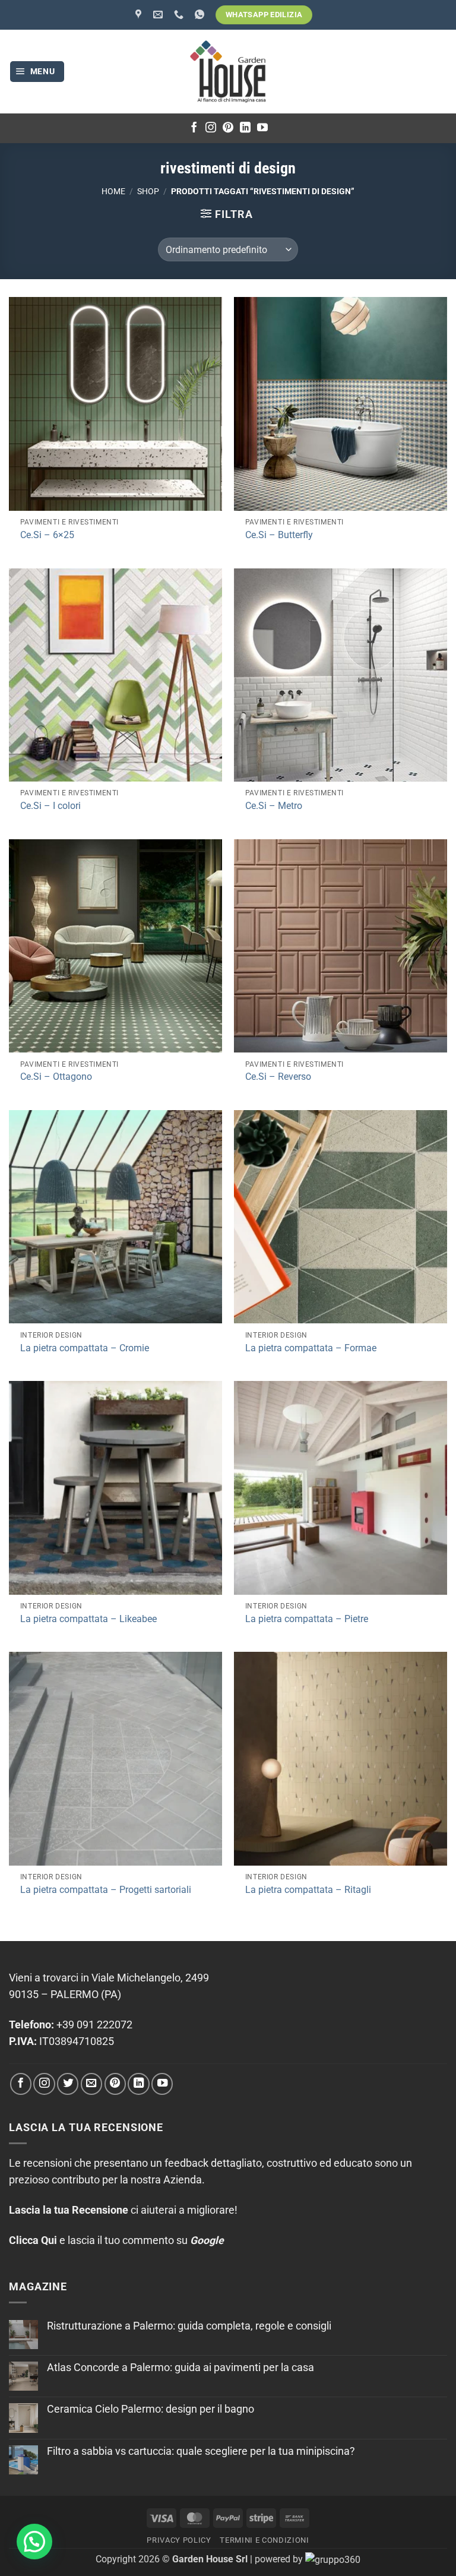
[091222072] (180, 15)
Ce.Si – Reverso (278, 1077)
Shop (148, 191)
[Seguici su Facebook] (194, 128)
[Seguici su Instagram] (211, 128)
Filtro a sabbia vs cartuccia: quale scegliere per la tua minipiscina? (201, 2451)
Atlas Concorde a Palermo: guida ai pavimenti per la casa (180, 2368)
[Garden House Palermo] (140, 15)
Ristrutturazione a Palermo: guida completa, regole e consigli (189, 2326)
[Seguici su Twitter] (68, 2084)
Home (113, 191)
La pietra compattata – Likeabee (88, 1619)
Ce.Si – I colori (50, 806)
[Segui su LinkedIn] (245, 128)
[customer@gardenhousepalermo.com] (159, 15)
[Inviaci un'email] (91, 2084)
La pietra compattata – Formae (311, 1348)
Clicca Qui (33, 2240)
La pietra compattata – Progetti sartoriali (106, 1890)
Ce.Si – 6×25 (47, 535)
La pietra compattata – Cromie (85, 1348)
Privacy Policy (179, 2540)
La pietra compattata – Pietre (307, 1619)
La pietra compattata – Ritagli (308, 1890)
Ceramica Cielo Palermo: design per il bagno (151, 2409)
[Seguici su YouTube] (262, 128)
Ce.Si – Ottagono (56, 1077)
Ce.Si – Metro (274, 806)
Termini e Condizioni (264, 2540)
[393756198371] (201, 15)
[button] (37, 72)
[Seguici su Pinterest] (228, 128)
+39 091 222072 (94, 2025)
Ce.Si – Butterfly (279, 535)
